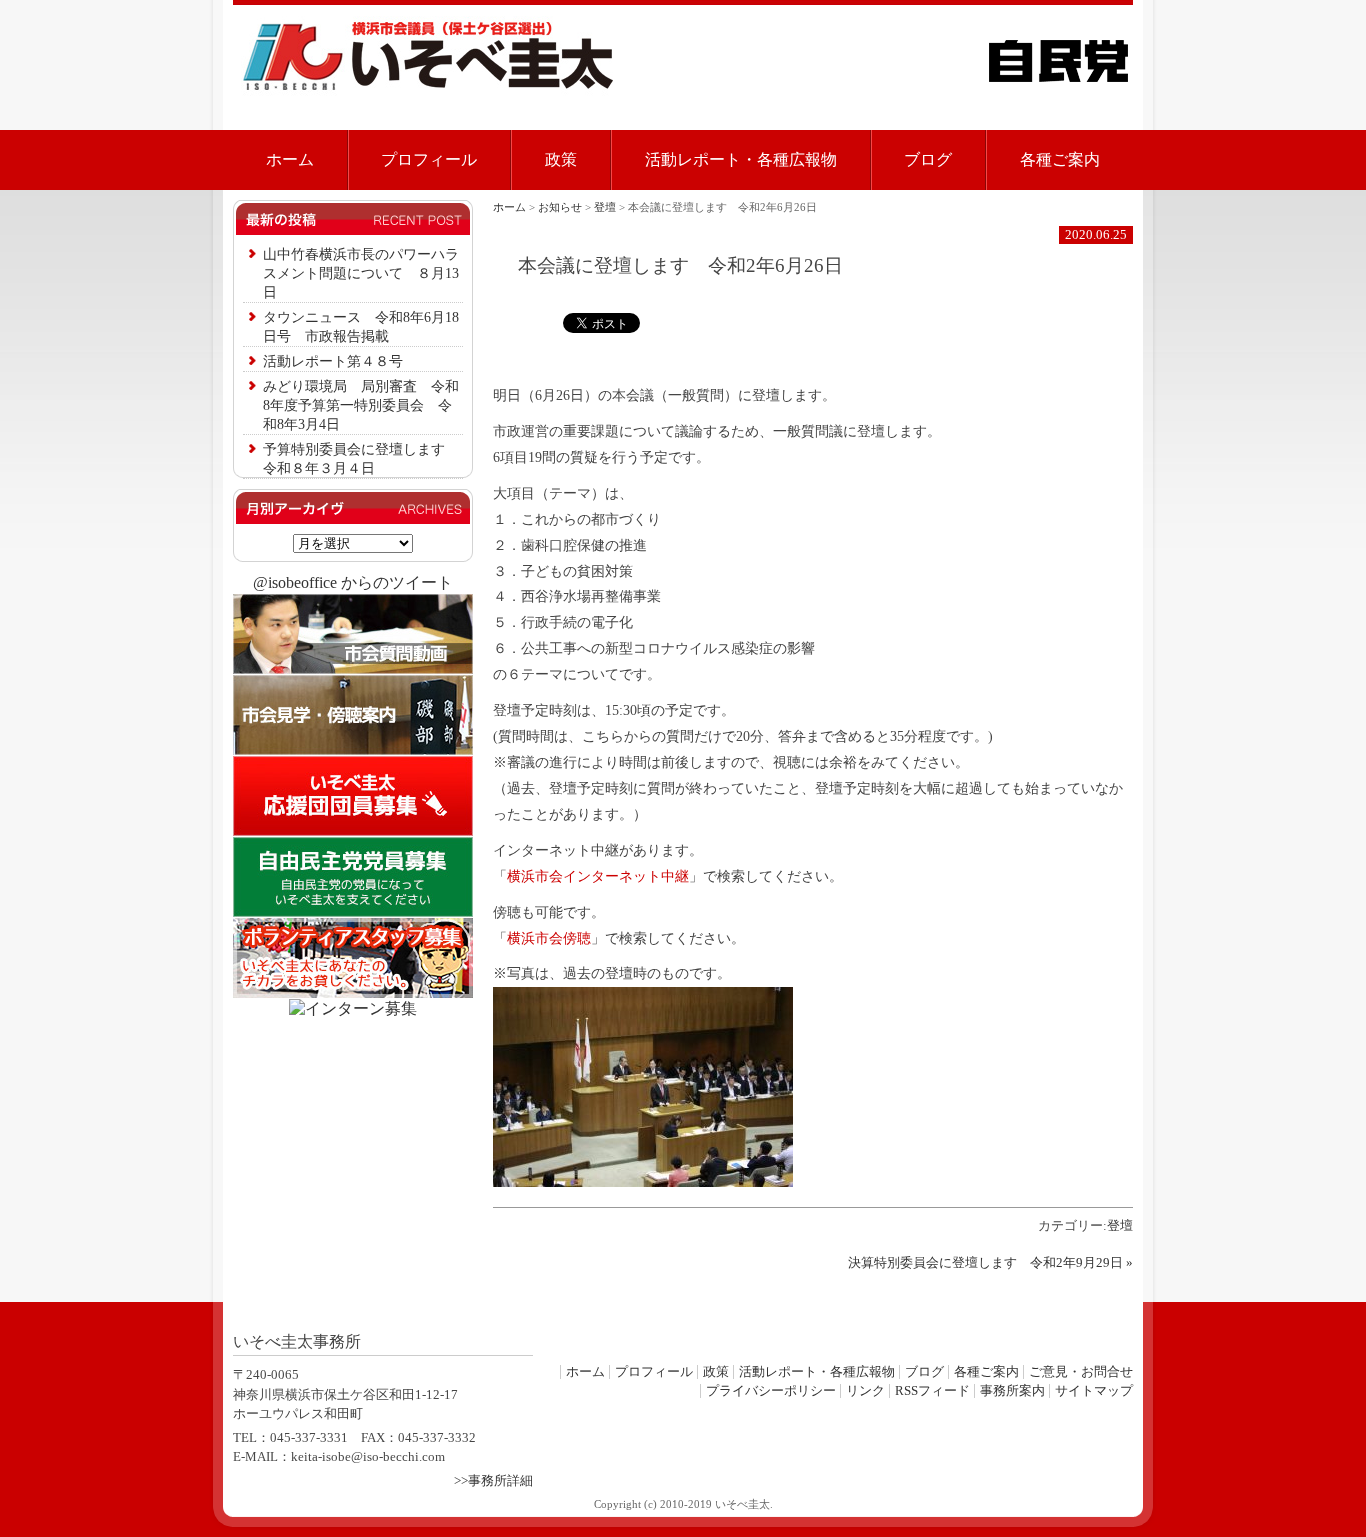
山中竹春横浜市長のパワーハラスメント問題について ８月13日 (361, 273)
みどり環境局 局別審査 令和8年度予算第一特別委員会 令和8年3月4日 (361, 405)
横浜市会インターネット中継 (598, 876)
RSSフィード (932, 1391)
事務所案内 (1012, 1391)
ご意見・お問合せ (1081, 1372)
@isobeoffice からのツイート (353, 582)
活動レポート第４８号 (333, 361)
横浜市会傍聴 (549, 938)
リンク (865, 1391)
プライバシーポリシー (771, 1391)
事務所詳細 (500, 1481)
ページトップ (1073, 1317)
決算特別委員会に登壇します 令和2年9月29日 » (990, 1263)
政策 (561, 159)
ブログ (928, 159)
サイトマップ (1094, 1391)
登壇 (1120, 1226)
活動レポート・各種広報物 (741, 159)
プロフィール (429, 159)
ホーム (290, 159)
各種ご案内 (1060, 159)
